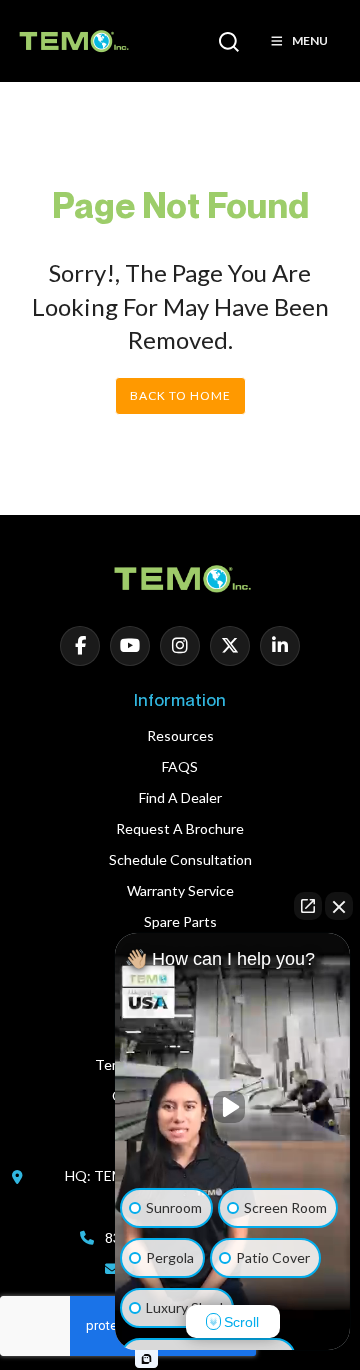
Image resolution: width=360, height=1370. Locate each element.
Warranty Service (180, 890)
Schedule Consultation (180, 859)
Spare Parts (180, 921)
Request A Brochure (180, 828)
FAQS (180, 766)
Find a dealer (180, 797)
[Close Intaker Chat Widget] (339, 906)
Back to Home (180, 395)
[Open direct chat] (308, 906)
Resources (180, 735)
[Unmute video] (233, 1107)
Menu (310, 40)
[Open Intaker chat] (146, 1359)
